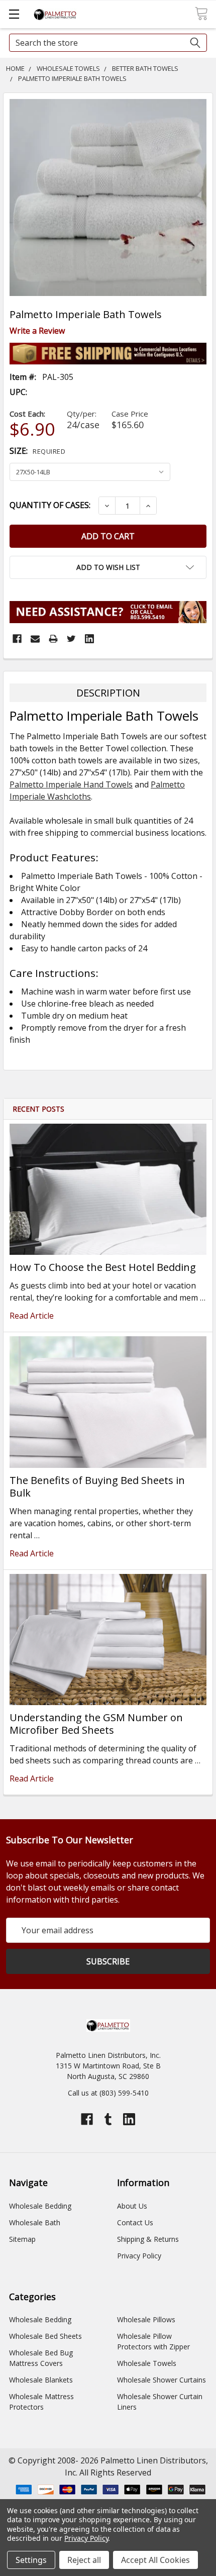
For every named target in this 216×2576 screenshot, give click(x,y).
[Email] (35, 639)
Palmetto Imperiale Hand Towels (71, 784)
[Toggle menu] (14, 14)
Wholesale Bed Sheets (45, 2336)
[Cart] (201, 14)
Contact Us (135, 2222)
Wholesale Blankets (41, 2380)
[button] (108, 567)
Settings (31, 2560)
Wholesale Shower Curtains (161, 2380)
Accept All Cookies (155, 2560)
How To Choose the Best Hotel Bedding (103, 1267)
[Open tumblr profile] (108, 2119)
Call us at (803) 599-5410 (108, 2093)
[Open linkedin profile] (129, 2119)
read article (32, 1316)
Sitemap (22, 2239)
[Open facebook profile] (87, 2119)
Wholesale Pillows (146, 2319)
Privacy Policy (139, 2256)
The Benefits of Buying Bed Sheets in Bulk (97, 1487)
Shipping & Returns (148, 2239)
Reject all (84, 2560)
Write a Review (37, 331)
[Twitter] (71, 639)
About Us (132, 2206)
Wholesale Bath (35, 2222)
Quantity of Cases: (50, 505)
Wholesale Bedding (40, 2206)
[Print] (53, 639)
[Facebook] (17, 639)
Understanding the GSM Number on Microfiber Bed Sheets (96, 1724)
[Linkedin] (89, 639)
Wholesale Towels (147, 2363)
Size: (37, 451)
